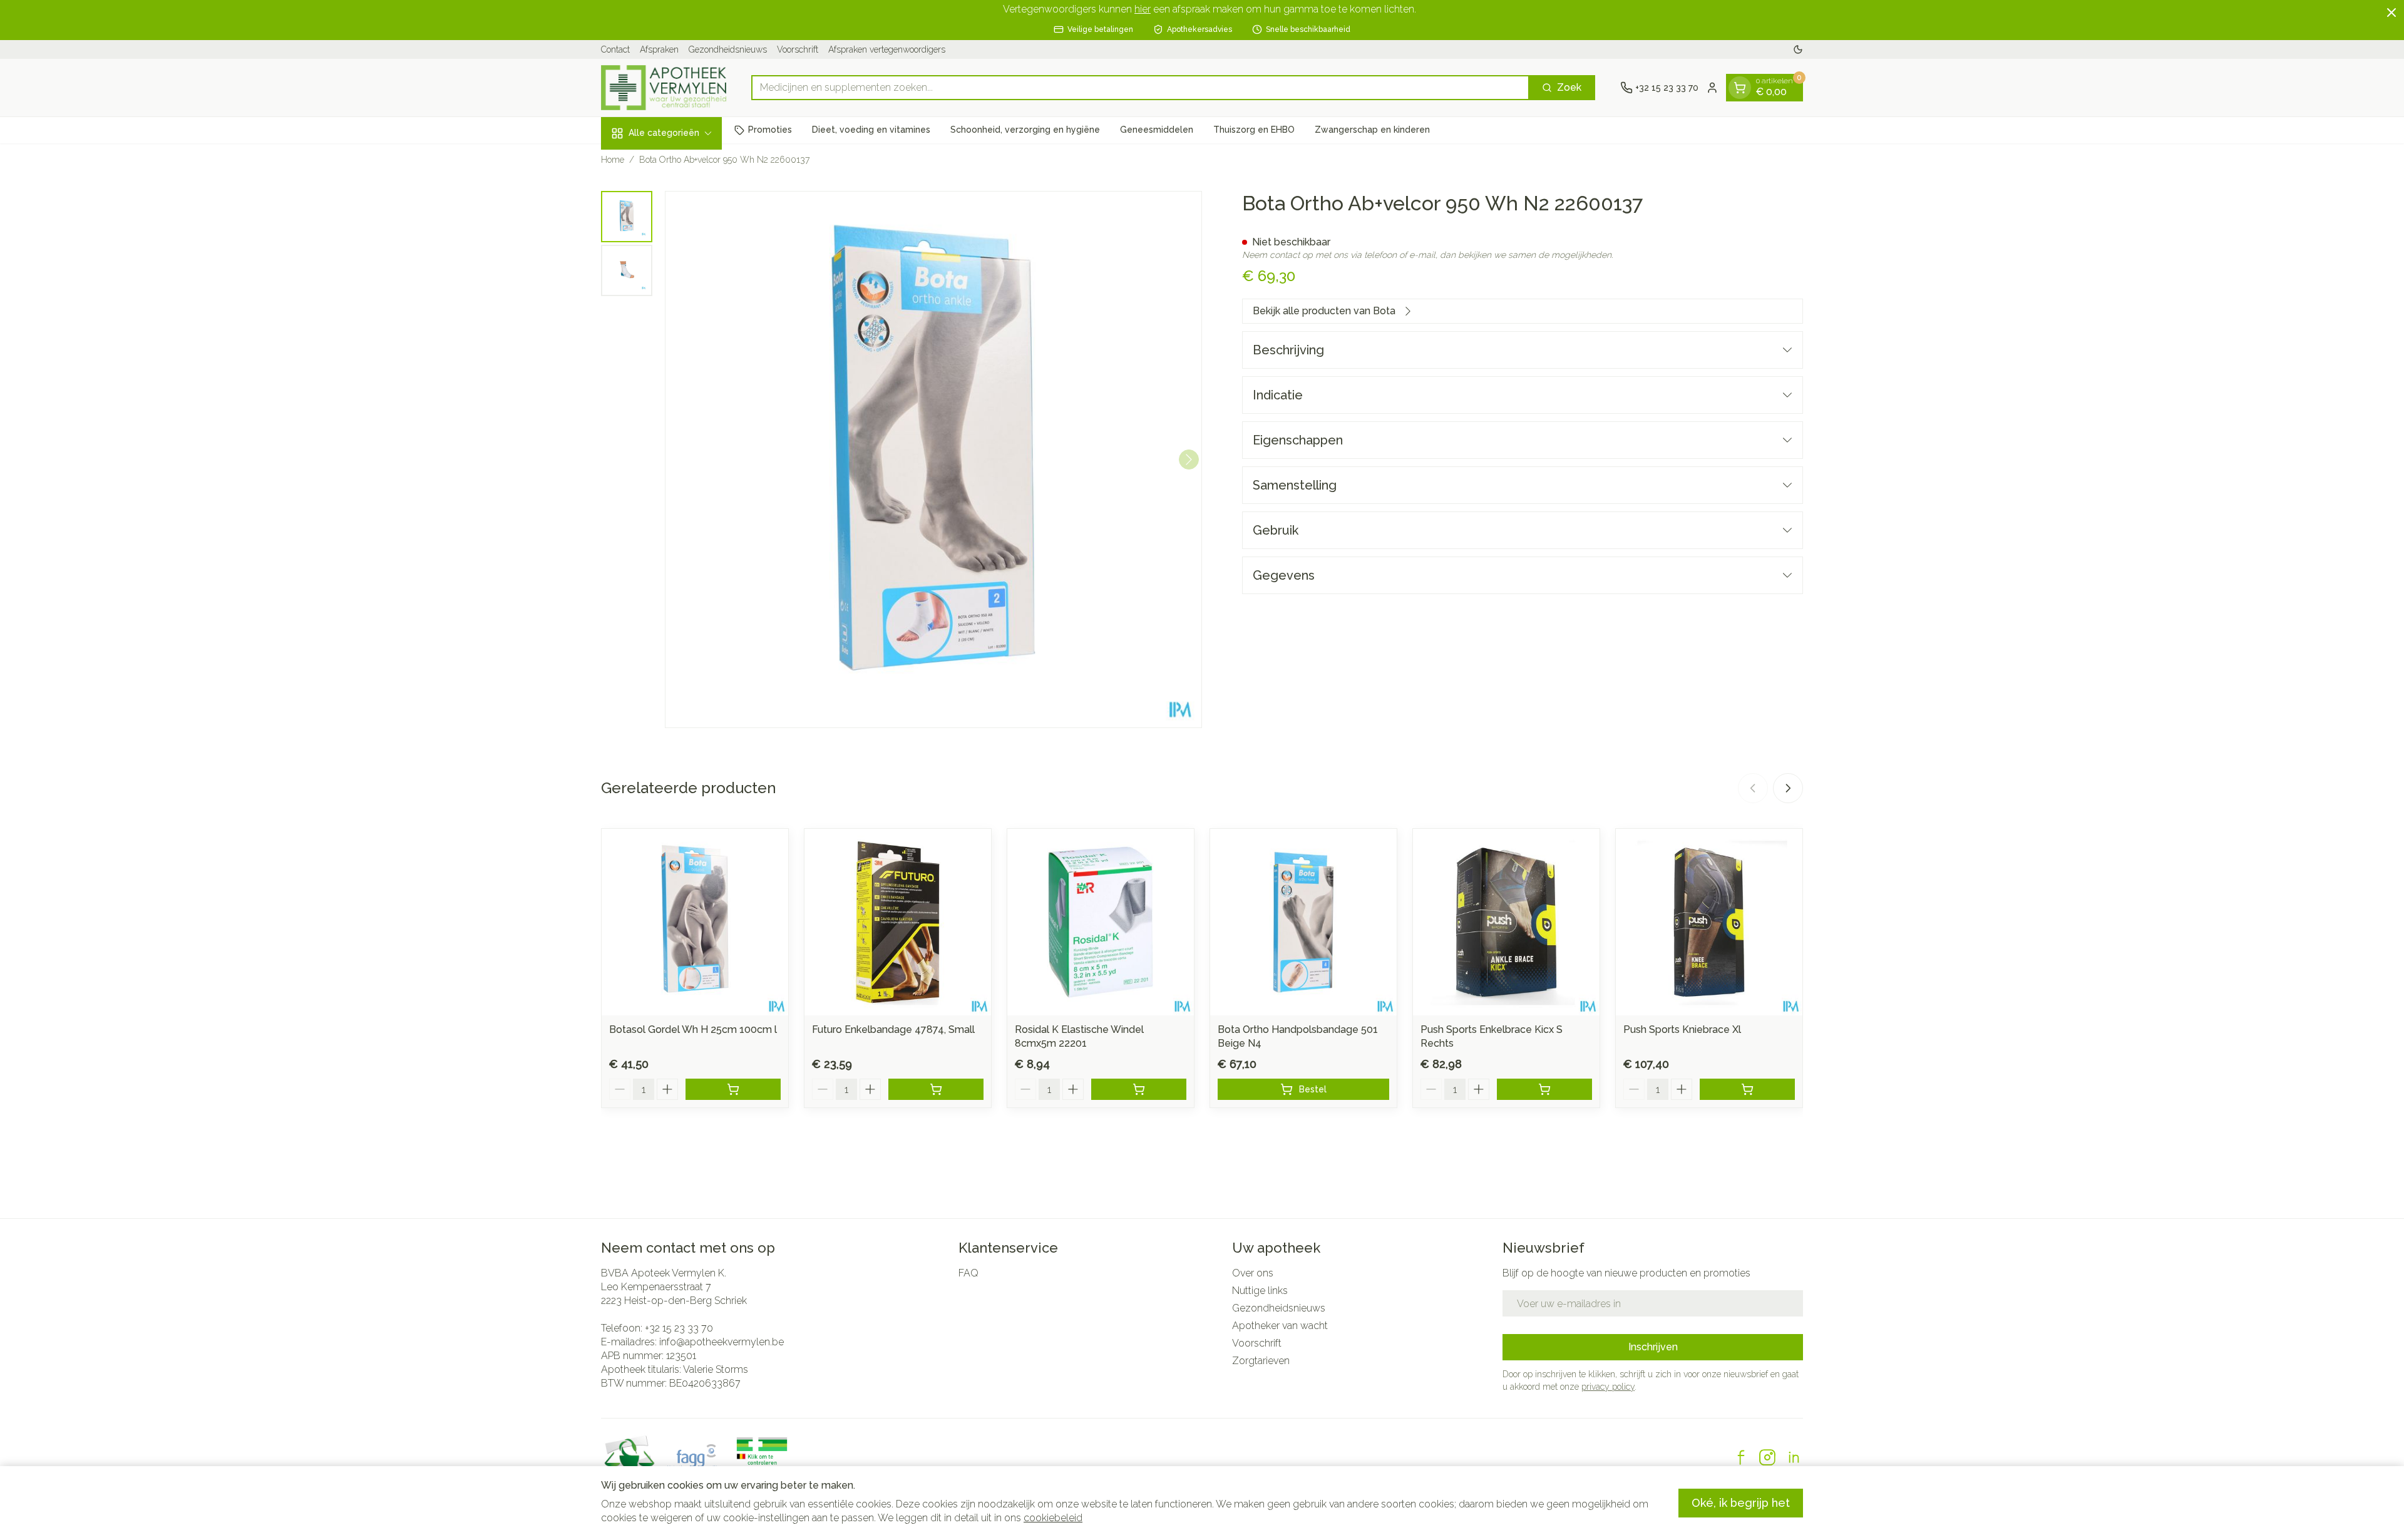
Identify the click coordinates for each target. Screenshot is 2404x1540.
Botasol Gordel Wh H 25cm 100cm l (693, 1029)
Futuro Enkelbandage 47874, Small (893, 1029)
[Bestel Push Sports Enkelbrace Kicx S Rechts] (1544, 1089)
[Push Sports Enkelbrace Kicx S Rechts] (1506, 922)
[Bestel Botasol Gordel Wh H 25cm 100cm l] (733, 1089)
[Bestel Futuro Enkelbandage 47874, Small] (936, 1089)
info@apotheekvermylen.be (722, 1342)
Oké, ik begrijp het (1741, 1503)
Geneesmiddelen (1157, 130)
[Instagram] (1767, 1457)
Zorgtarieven (1261, 1361)
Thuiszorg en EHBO (1254, 130)
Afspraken (659, 49)
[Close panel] (2391, 13)
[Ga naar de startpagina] (664, 88)
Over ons (1253, 1273)
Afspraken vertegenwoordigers (887, 49)
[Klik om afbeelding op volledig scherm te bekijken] (933, 459)
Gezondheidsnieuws (728, 49)
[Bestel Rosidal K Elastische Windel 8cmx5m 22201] (1139, 1089)
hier (1143, 9)
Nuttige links (1260, 1291)
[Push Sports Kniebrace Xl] (1709, 922)
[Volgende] (1189, 459)
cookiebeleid (1053, 1518)
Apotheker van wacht (1280, 1326)
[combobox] (1140, 88)
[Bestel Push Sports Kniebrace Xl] (1747, 1089)
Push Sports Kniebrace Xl (1682, 1029)
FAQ (968, 1273)
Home (613, 160)
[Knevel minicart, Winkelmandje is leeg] (1740, 88)
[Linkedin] (1794, 1457)
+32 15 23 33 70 (679, 1328)
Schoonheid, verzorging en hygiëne (1025, 130)
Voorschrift (798, 49)
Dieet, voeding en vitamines (871, 130)
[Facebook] (1741, 1457)
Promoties (770, 130)
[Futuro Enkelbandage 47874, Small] (898, 922)
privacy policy (1608, 1387)
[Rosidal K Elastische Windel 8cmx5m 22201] (1101, 922)
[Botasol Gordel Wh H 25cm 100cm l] (695, 922)
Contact (615, 49)
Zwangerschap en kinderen (1372, 130)
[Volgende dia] (1788, 788)
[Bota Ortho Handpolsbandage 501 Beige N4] (1303, 922)
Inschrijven (1653, 1347)
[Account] (1712, 88)
